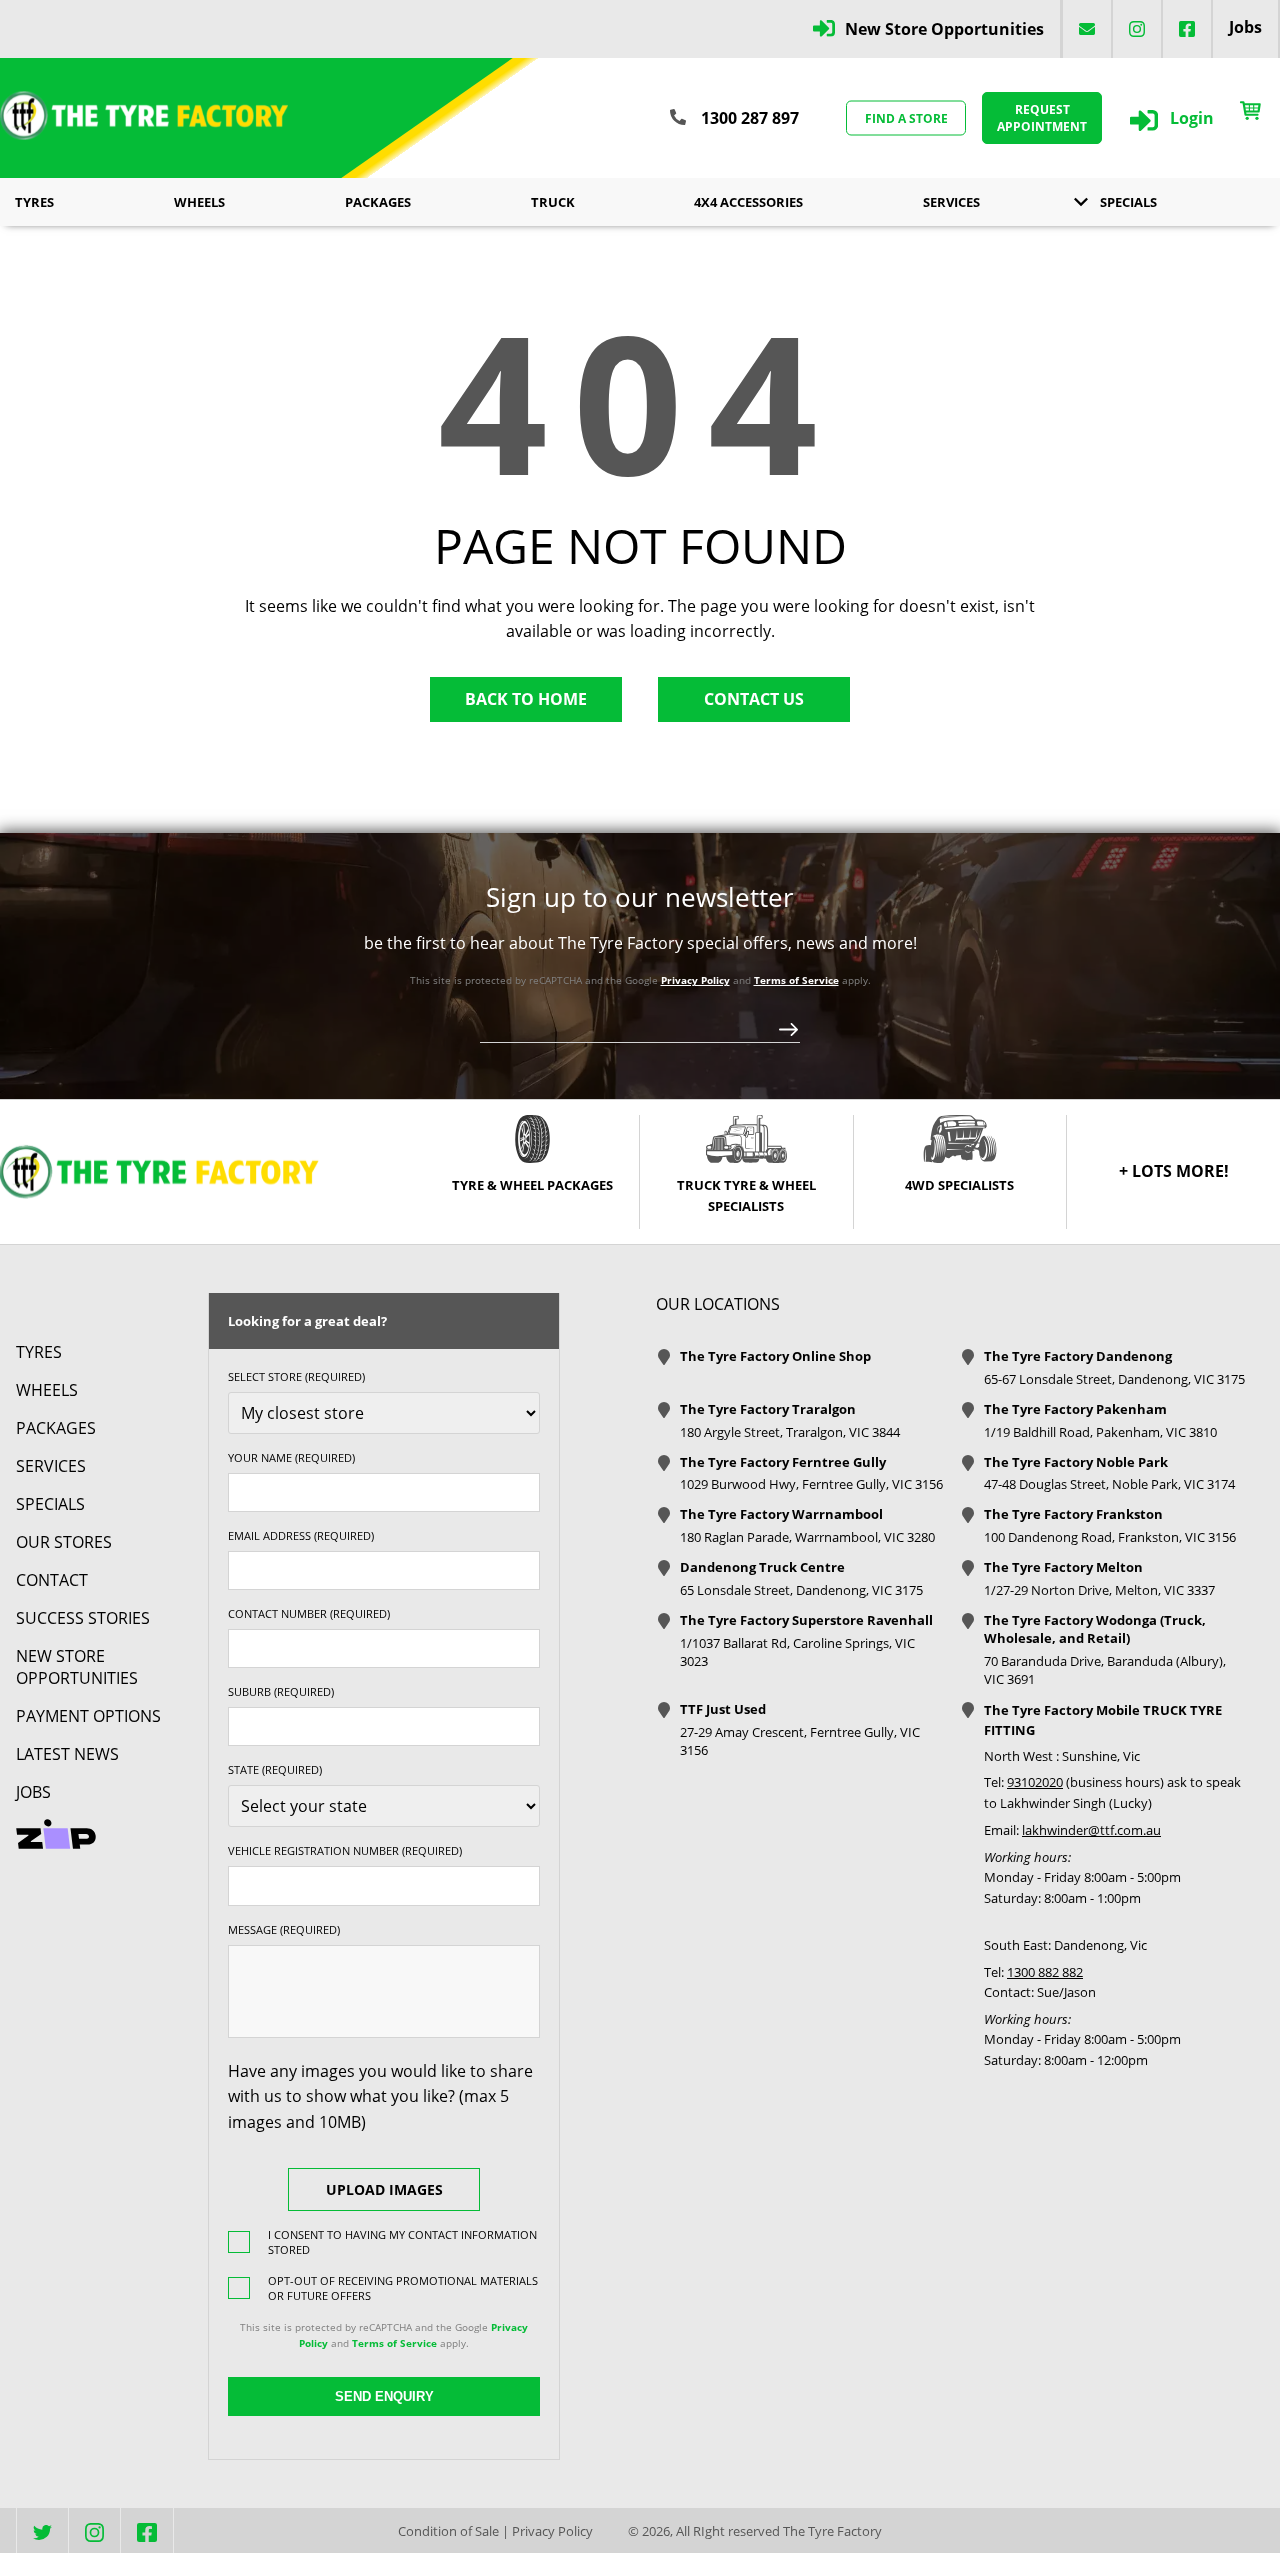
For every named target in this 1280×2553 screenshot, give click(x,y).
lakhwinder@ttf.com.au (1091, 1830)
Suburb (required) (281, 1691)
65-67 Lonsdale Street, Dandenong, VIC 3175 (1114, 1379)
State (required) (275, 1769)
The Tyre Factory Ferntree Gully (783, 1462)
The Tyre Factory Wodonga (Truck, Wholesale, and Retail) (1095, 1629)
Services (951, 202)
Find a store (906, 117)
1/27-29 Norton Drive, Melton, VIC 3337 (1099, 1590)
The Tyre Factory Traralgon (768, 1409)
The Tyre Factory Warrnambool (781, 1514)
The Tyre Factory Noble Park (1076, 1462)
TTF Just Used (723, 1709)
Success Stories (83, 1618)
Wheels (199, 202)
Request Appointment (1042, 118)
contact (52, 1580)
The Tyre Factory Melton (1063, 1567)
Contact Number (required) (309, 1613)
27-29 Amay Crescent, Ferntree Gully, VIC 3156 (800, 1741)
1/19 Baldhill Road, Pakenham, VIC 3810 (1100, 1432)
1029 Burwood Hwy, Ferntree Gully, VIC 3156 (811, 1484)
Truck (553, 202)
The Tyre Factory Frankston (1073, 1514)
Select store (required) (296, 1376)
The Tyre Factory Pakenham (1075, 1409)
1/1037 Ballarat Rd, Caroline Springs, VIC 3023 (797, 1652)
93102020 (1035, 1782)
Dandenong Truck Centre (762, 1567)
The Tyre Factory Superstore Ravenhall (806, 1620)
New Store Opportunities (944, 29)
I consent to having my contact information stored (402, 2242)
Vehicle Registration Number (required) (345, 1850)
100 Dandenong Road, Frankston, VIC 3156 (1110, 1537)
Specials (1128, 202)
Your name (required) (291, 1457)
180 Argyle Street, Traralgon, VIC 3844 (790, 1432)
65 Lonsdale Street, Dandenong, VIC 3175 (801, 1590)
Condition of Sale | (453, 2531)
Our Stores (64, 1542)
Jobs (1245, 27)
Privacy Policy (695, 980)
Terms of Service (796, 980)
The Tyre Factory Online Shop (775, 1356)
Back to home (526, 699)
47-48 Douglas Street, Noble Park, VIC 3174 (1109, 1484)
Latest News (67, 1754)
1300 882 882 (1045, 1972)
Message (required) (284, 1929)
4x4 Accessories (748, 202)
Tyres (34, 202)
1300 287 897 (750, 118)
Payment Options (88, 1716)
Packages (378, 202)
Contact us (754, 699)
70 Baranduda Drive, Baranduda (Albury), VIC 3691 (1105, 1670)
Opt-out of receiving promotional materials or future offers (403, 2288)
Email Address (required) (301, 1535)
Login (1192, 118)
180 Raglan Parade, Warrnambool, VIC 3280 (807, 1537)
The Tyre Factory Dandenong (1078, 1356)
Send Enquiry (384, 2396)
